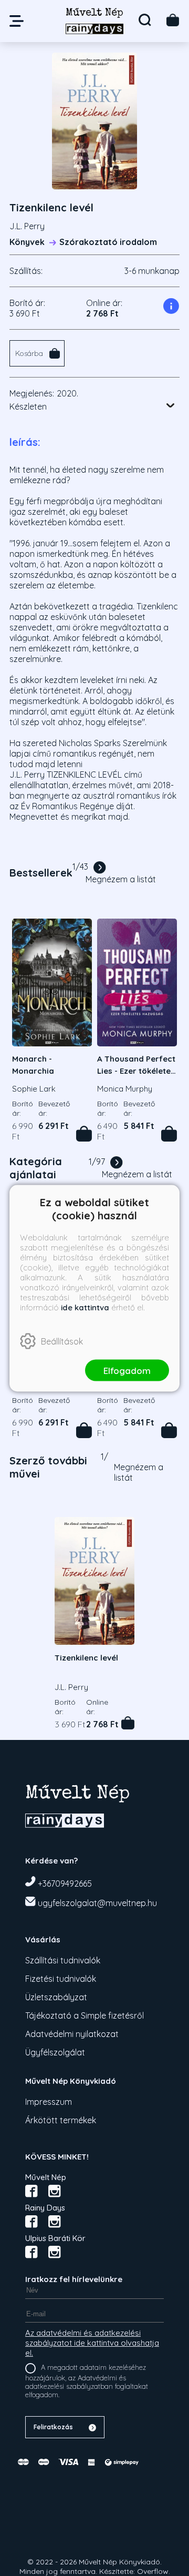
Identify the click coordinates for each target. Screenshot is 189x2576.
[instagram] (55, 2191)
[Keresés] (145, 20)
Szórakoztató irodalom (108, 242)
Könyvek (27, 242)
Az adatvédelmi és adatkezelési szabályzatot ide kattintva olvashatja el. (92, 2343)
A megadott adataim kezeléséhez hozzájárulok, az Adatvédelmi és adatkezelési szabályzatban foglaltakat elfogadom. (87, 2381)
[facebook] (31, 2191)
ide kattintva (85, 1307)
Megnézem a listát (121, 879)
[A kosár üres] (173, 20)
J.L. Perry (27, 226)
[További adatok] (171, 405)
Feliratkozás (53, 2427)
